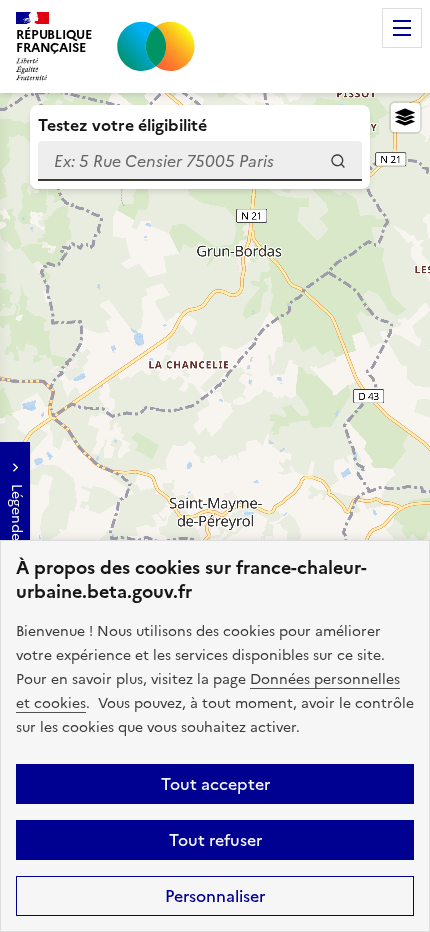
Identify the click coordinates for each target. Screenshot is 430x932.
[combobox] (200, 161)
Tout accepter (215, 784)
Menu (402, 28)
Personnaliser (215, 896)
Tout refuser (215, 840)
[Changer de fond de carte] (405, 117)
